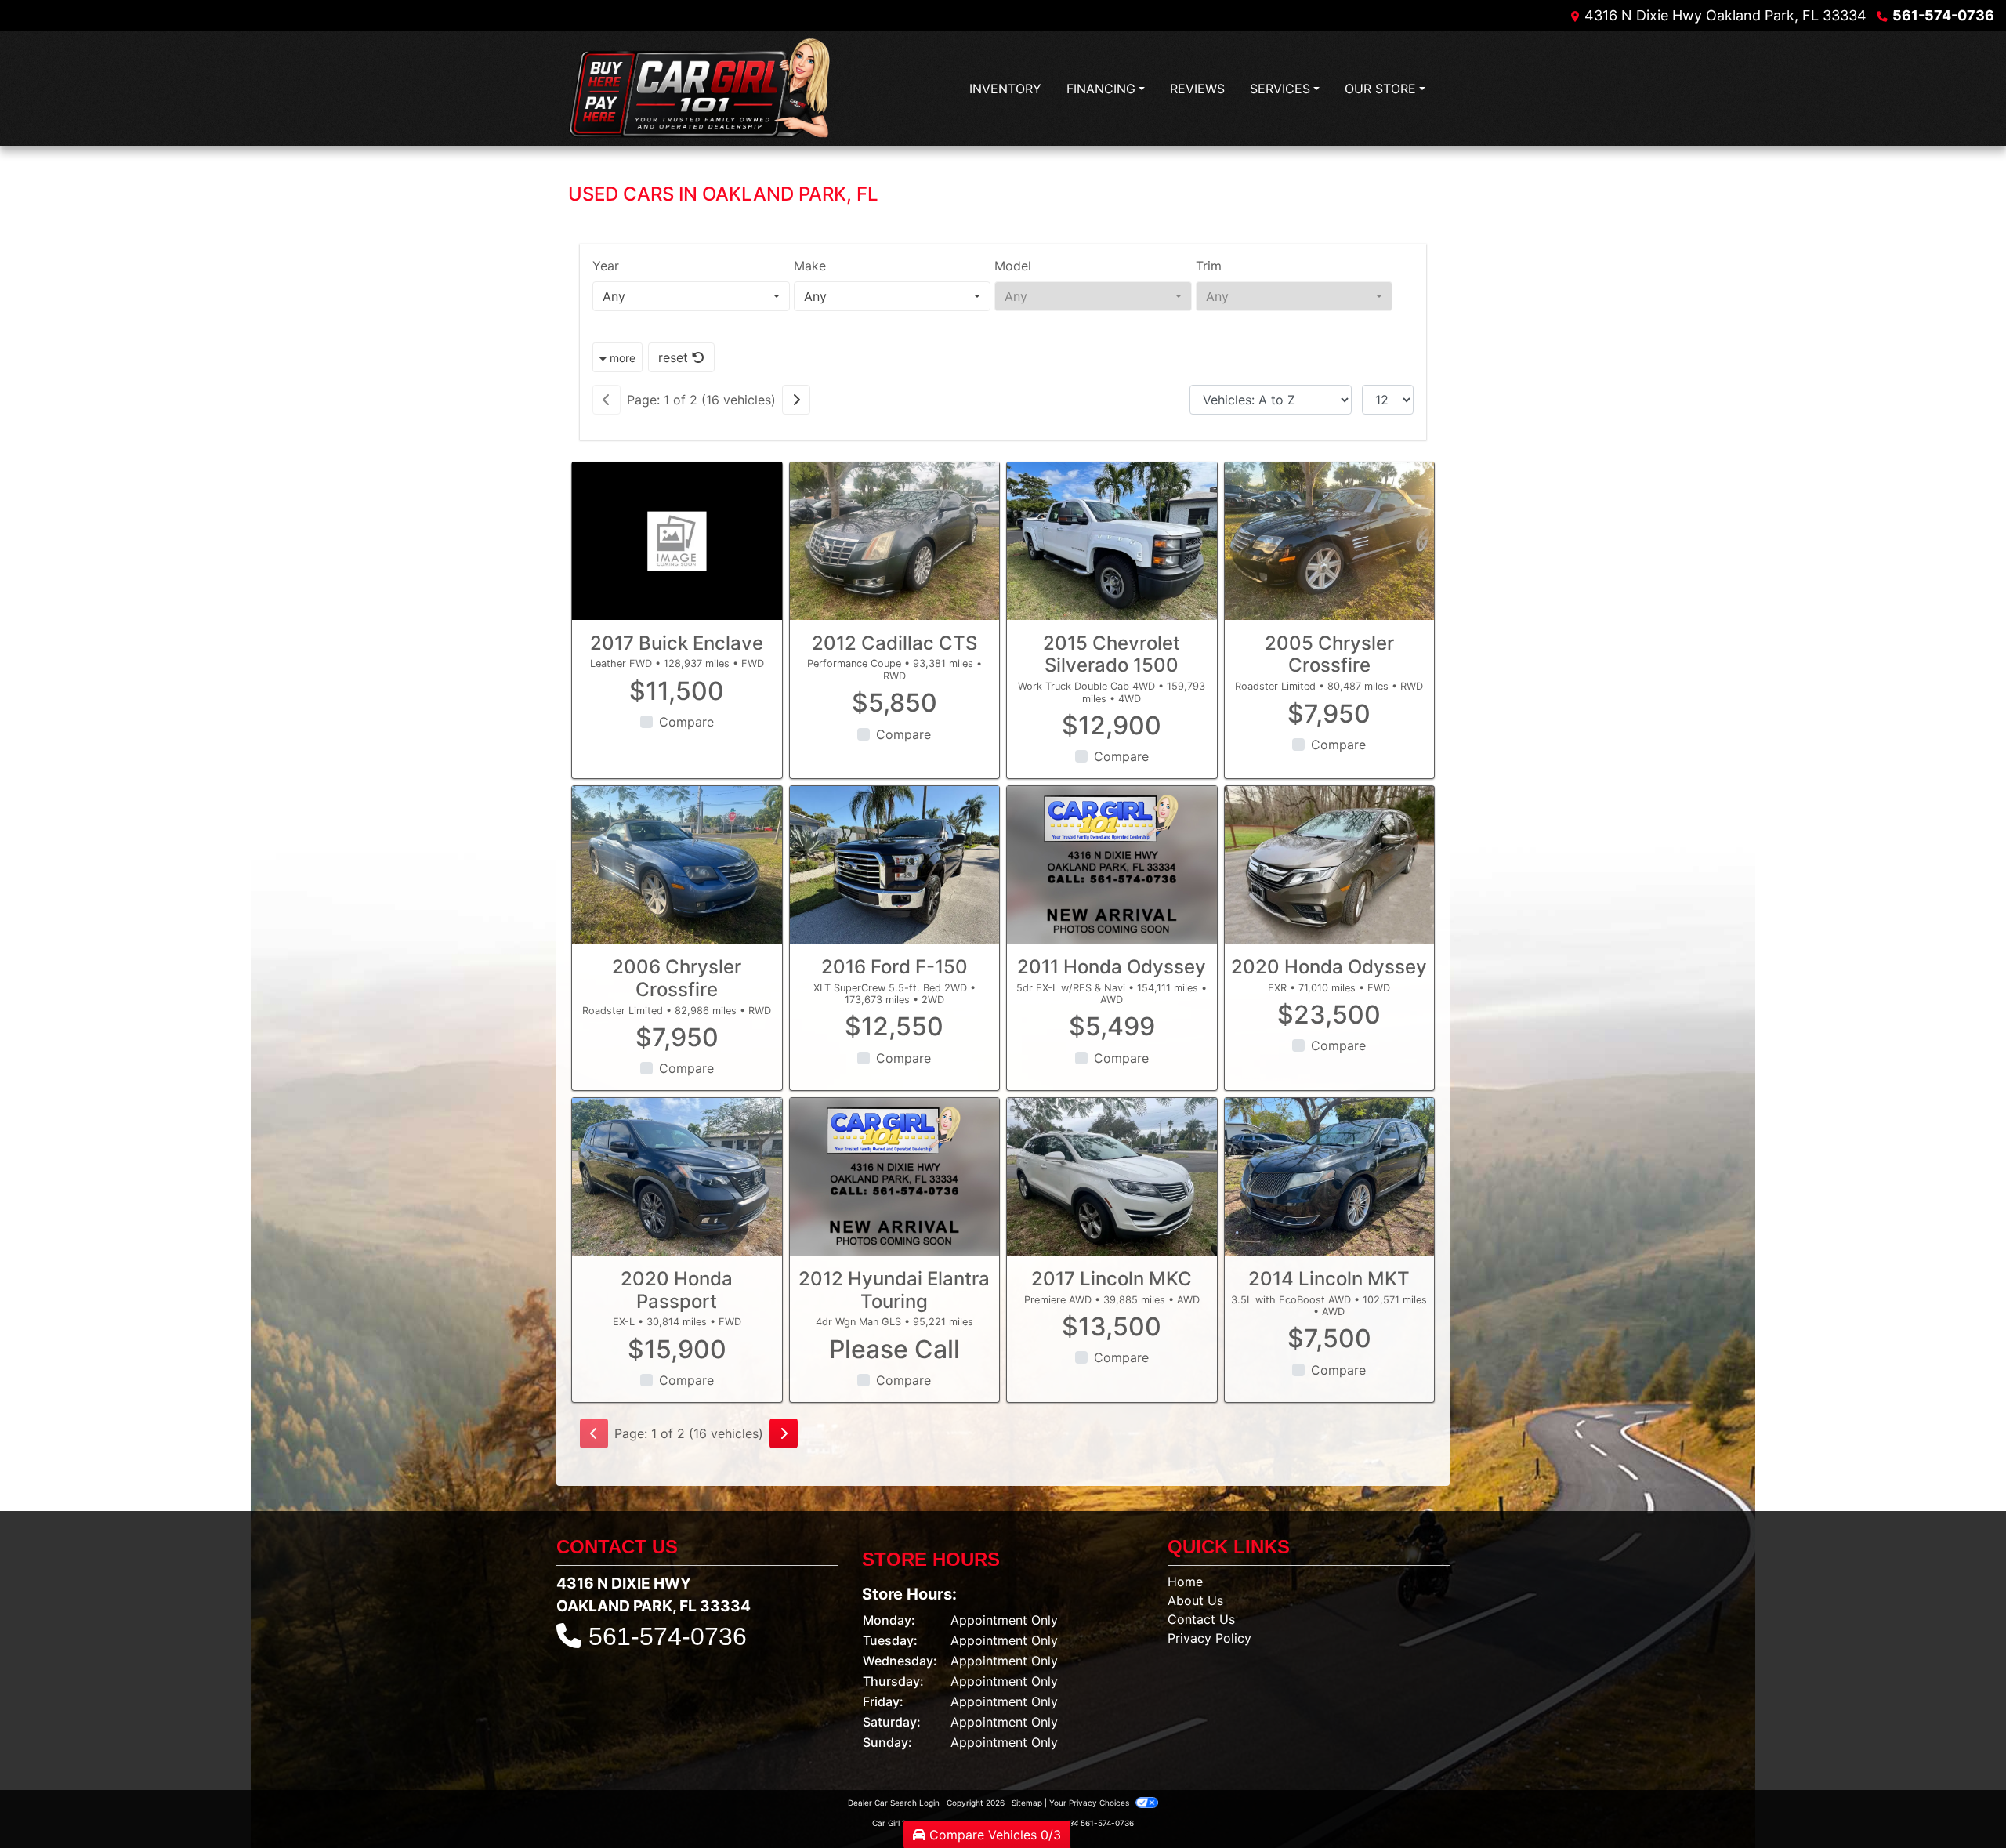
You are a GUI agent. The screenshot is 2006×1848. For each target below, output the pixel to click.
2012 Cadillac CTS (894, 643)
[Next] (796, 400)
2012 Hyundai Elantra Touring (894, 1290)
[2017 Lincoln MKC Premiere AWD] (1112, 1177)
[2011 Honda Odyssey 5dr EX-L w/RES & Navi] (1112, 865)
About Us (1195, 1600)
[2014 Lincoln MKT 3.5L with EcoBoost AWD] (1330, 1177)
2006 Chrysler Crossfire (677, 978)
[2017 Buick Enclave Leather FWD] (677, 541)
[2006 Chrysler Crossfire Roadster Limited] (677, 865)
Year (606, 266)
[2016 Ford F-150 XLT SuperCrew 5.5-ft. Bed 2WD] (895, 865)
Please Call (894, 1350)
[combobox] (691, 296)
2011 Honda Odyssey (1112, 967)
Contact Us (1201, 1619)
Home (1185, 1582)
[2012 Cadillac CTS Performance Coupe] (895, 541)
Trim (1209, 266)
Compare (686, 722)
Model (1013, 266)
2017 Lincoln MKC (1112, 1279)
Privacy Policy (1209, 1638)
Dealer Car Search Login (894, 1803)
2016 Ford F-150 (894, 967)
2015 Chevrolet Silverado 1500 (1112, 654)
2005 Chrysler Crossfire (1329, 654)
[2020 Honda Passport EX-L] (677, 1177)
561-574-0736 (1943, 15)
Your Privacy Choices (1090, 1803)
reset (675, 357)
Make (810, 266)
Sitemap (1027, 1803)
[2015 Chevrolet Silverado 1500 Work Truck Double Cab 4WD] (1112, 541)
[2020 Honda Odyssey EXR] (1330, 865)
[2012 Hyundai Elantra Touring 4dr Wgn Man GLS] (895, 1177)
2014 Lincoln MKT (1329, 1279)
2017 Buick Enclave (677, 643)
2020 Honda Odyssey (1329, 967)
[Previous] (607, 400)
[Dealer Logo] (702, 89)
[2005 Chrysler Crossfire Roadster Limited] (1330, 541)
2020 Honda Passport (677, 1290)
